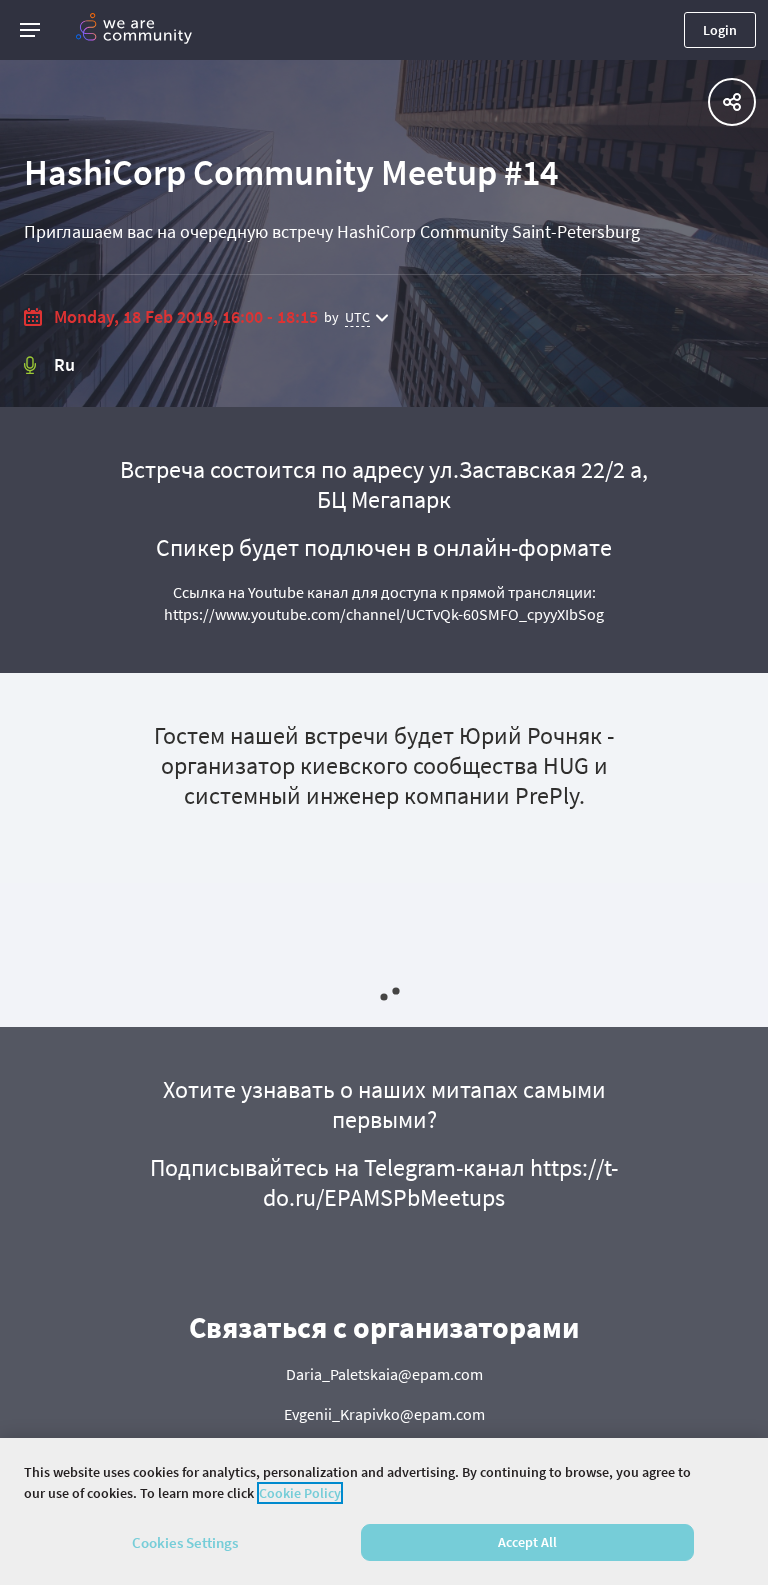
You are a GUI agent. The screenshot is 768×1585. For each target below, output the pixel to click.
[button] (30, 30)
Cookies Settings (185, 1542)
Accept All (527, 1542)
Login (720, 30)
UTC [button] (357, 317)
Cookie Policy (300, 1493)
